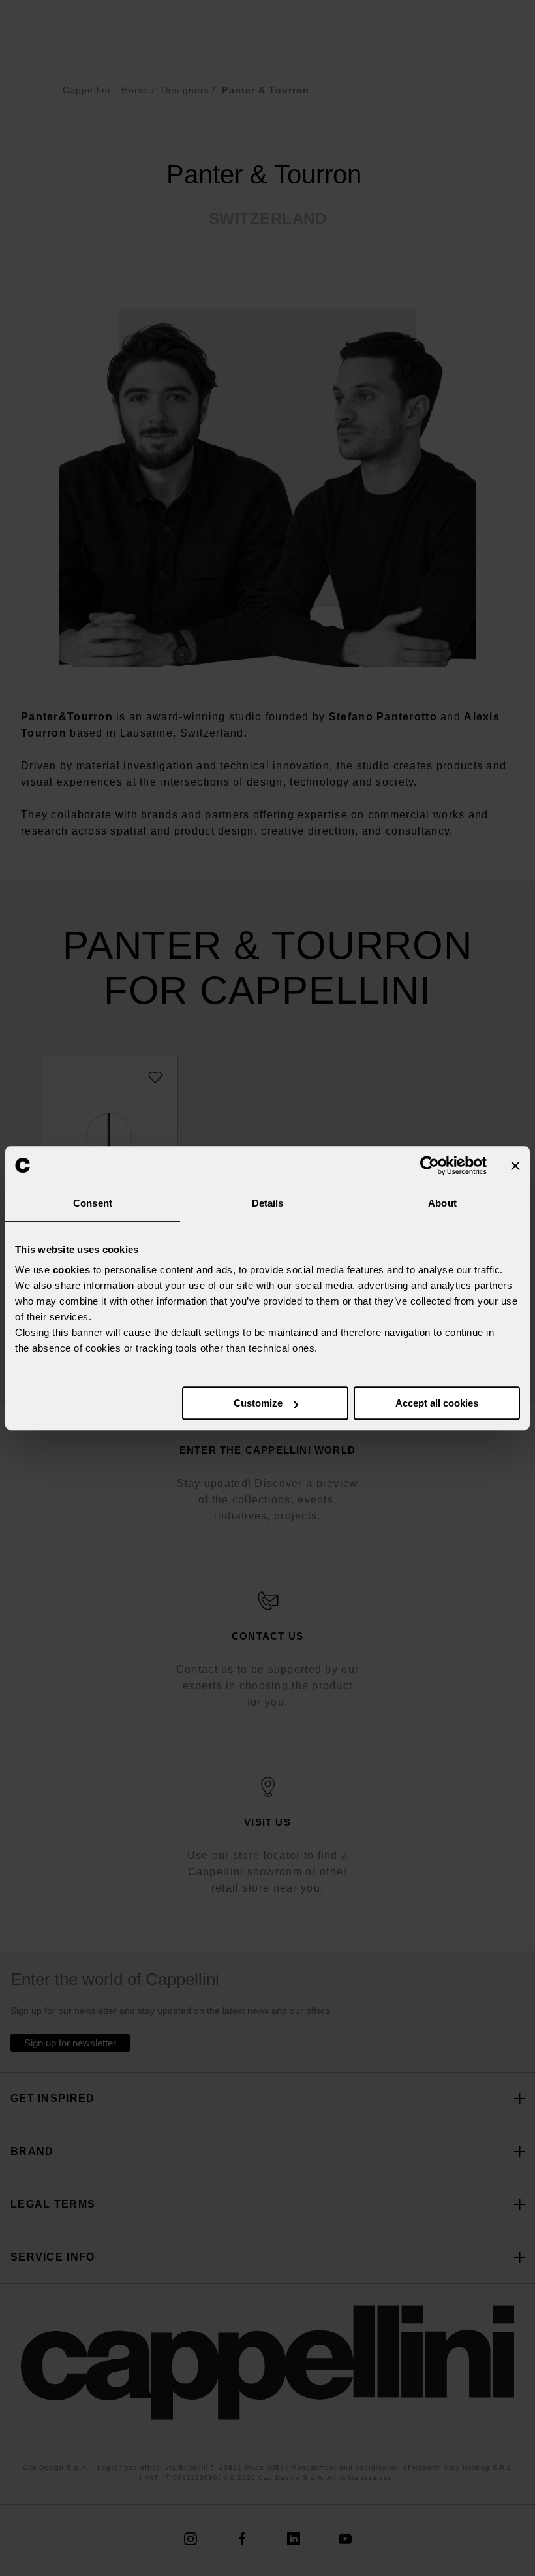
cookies (72, 1270)
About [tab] (442, 1203)
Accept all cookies (437, 1403)
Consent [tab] (93, 1203)
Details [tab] (268, 1203)
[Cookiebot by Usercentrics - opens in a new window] (430, 1166)
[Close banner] (515, 1166)
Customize (258, 1403)
